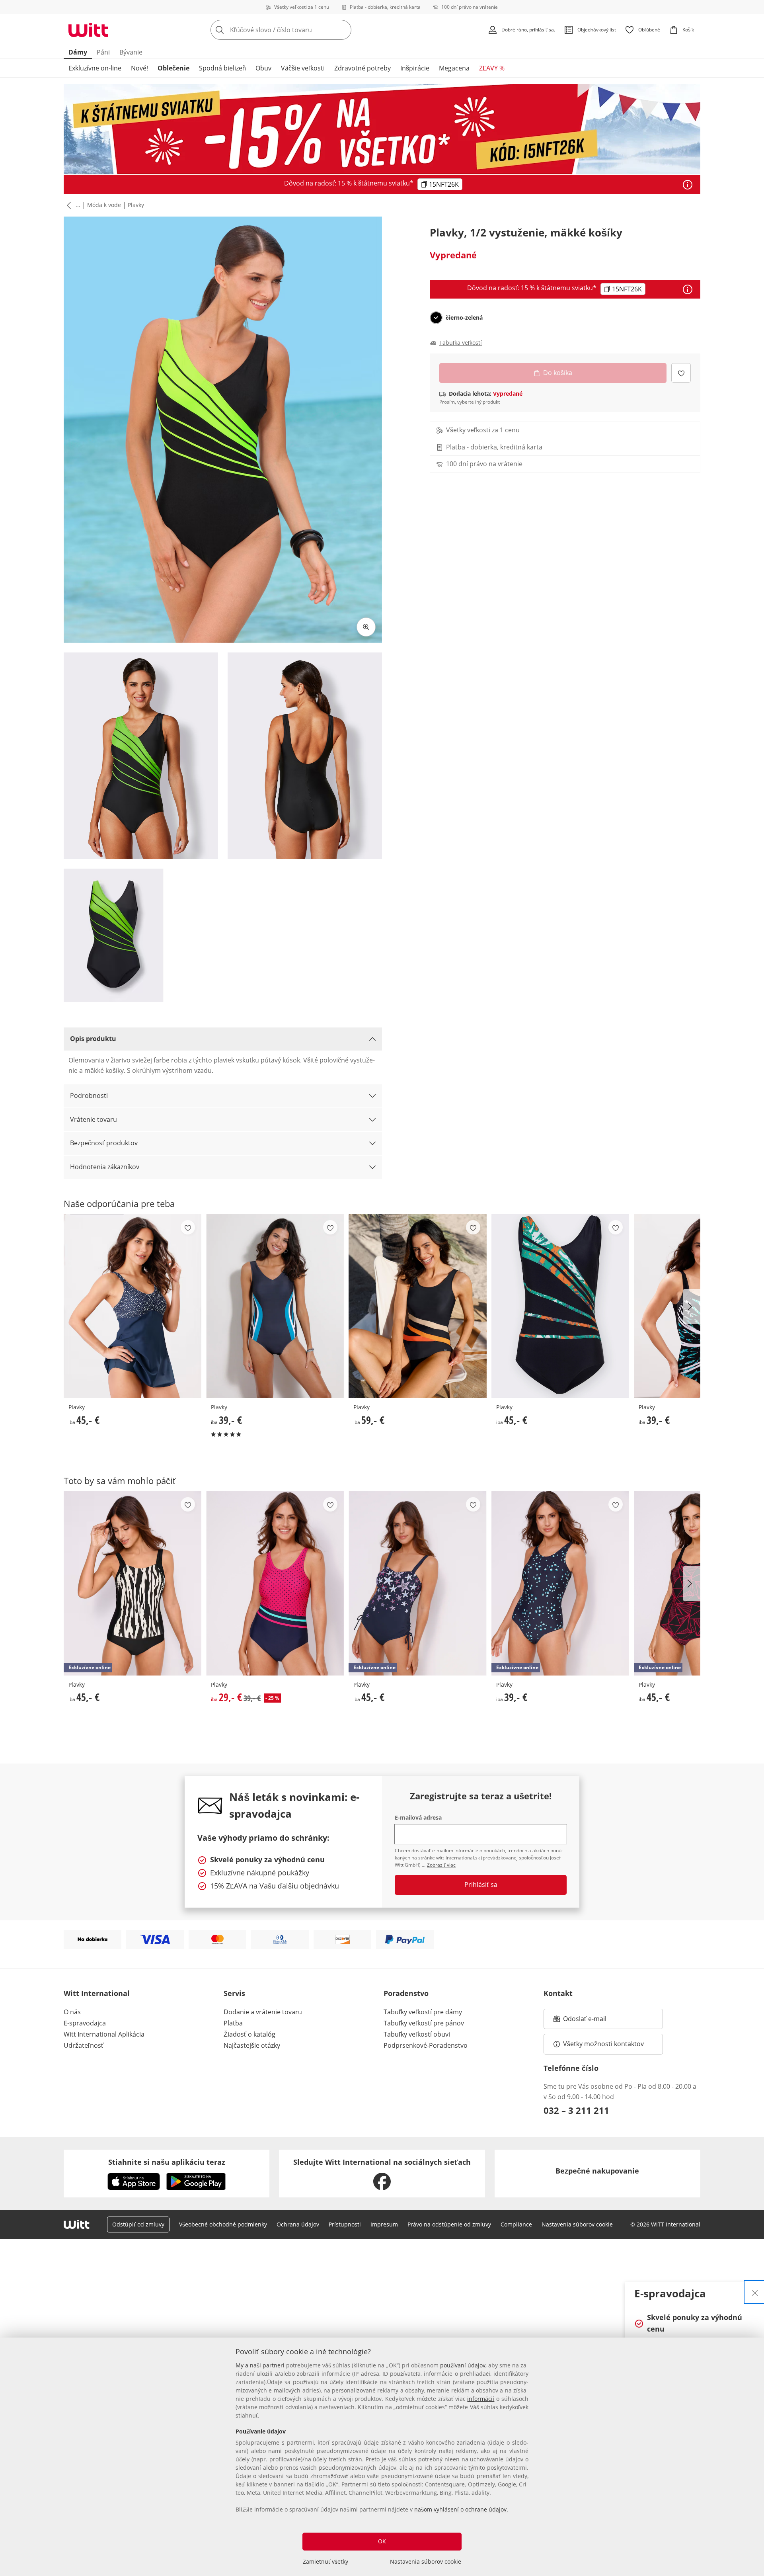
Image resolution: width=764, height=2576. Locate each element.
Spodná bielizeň (222, 68)
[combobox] (298, 30)
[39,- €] (275, 1306)
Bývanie (131, 52)
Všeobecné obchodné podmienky (223, 2224)
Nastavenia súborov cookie (426, 2561)
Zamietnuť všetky (325, 2561)
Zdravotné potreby (363, 68)
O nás (72, 2012)
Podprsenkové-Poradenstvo (426, 2045)
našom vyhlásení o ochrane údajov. (461, 2509)
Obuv (263, 68)
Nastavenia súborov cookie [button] (577, 2224)
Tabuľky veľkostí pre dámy (423, 2012)
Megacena (454, 68)
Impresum (384, 2224)
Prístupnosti (345, 2224)
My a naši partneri (260, 2365)
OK (382, 2541)
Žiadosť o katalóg (249, 2034)
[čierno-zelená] (436, 318)
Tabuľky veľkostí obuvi (417, 2034)
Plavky (136, 205)
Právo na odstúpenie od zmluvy (449, 2224)
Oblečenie (173, 68)
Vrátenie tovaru (94, 1119)
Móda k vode (104, 205)
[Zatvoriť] (755, 2292)
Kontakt (558, 1993)
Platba (233, 2023)
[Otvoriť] (688, 185)
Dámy (78, 52)
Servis (234, 1993)
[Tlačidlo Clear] (343, 30)
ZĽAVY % (492, 68)
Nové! (139, 68)
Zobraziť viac (441, 1865)
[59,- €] (417, 1306)
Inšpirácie (415, 68)
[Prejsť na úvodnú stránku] (88, 30)
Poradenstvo (406, 1993)
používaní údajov (463, 2365)
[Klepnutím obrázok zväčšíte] (366, 627)
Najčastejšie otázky (252, 2045)
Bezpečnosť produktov (104, 1143)
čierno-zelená (464, 318)
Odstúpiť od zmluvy (138, 2224)
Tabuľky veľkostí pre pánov (424, 2023)
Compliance (516, 2224)
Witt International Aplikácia (104, 2034)
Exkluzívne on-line (95, 68)
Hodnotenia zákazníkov (105, 1167)
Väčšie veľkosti (303, 68)
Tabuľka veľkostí (461, 343)
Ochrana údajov (298, 2224)
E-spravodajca (85, 2023)
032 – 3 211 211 (576, 2110)
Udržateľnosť (84, 2045)
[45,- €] (133, 1306)
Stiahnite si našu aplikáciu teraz (167, 2162)
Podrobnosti (89, 1096)
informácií (481, 2399)
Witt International (97, 1993)
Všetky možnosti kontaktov (603, 2044)
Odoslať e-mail (593, 2021)
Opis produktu (93, 1039)
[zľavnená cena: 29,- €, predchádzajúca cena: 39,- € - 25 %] (275, 1583)
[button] (67, 205)
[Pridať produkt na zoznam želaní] (681, 373)
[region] (382, 2457)
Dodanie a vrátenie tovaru (263, 2012)
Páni (103, 52)
